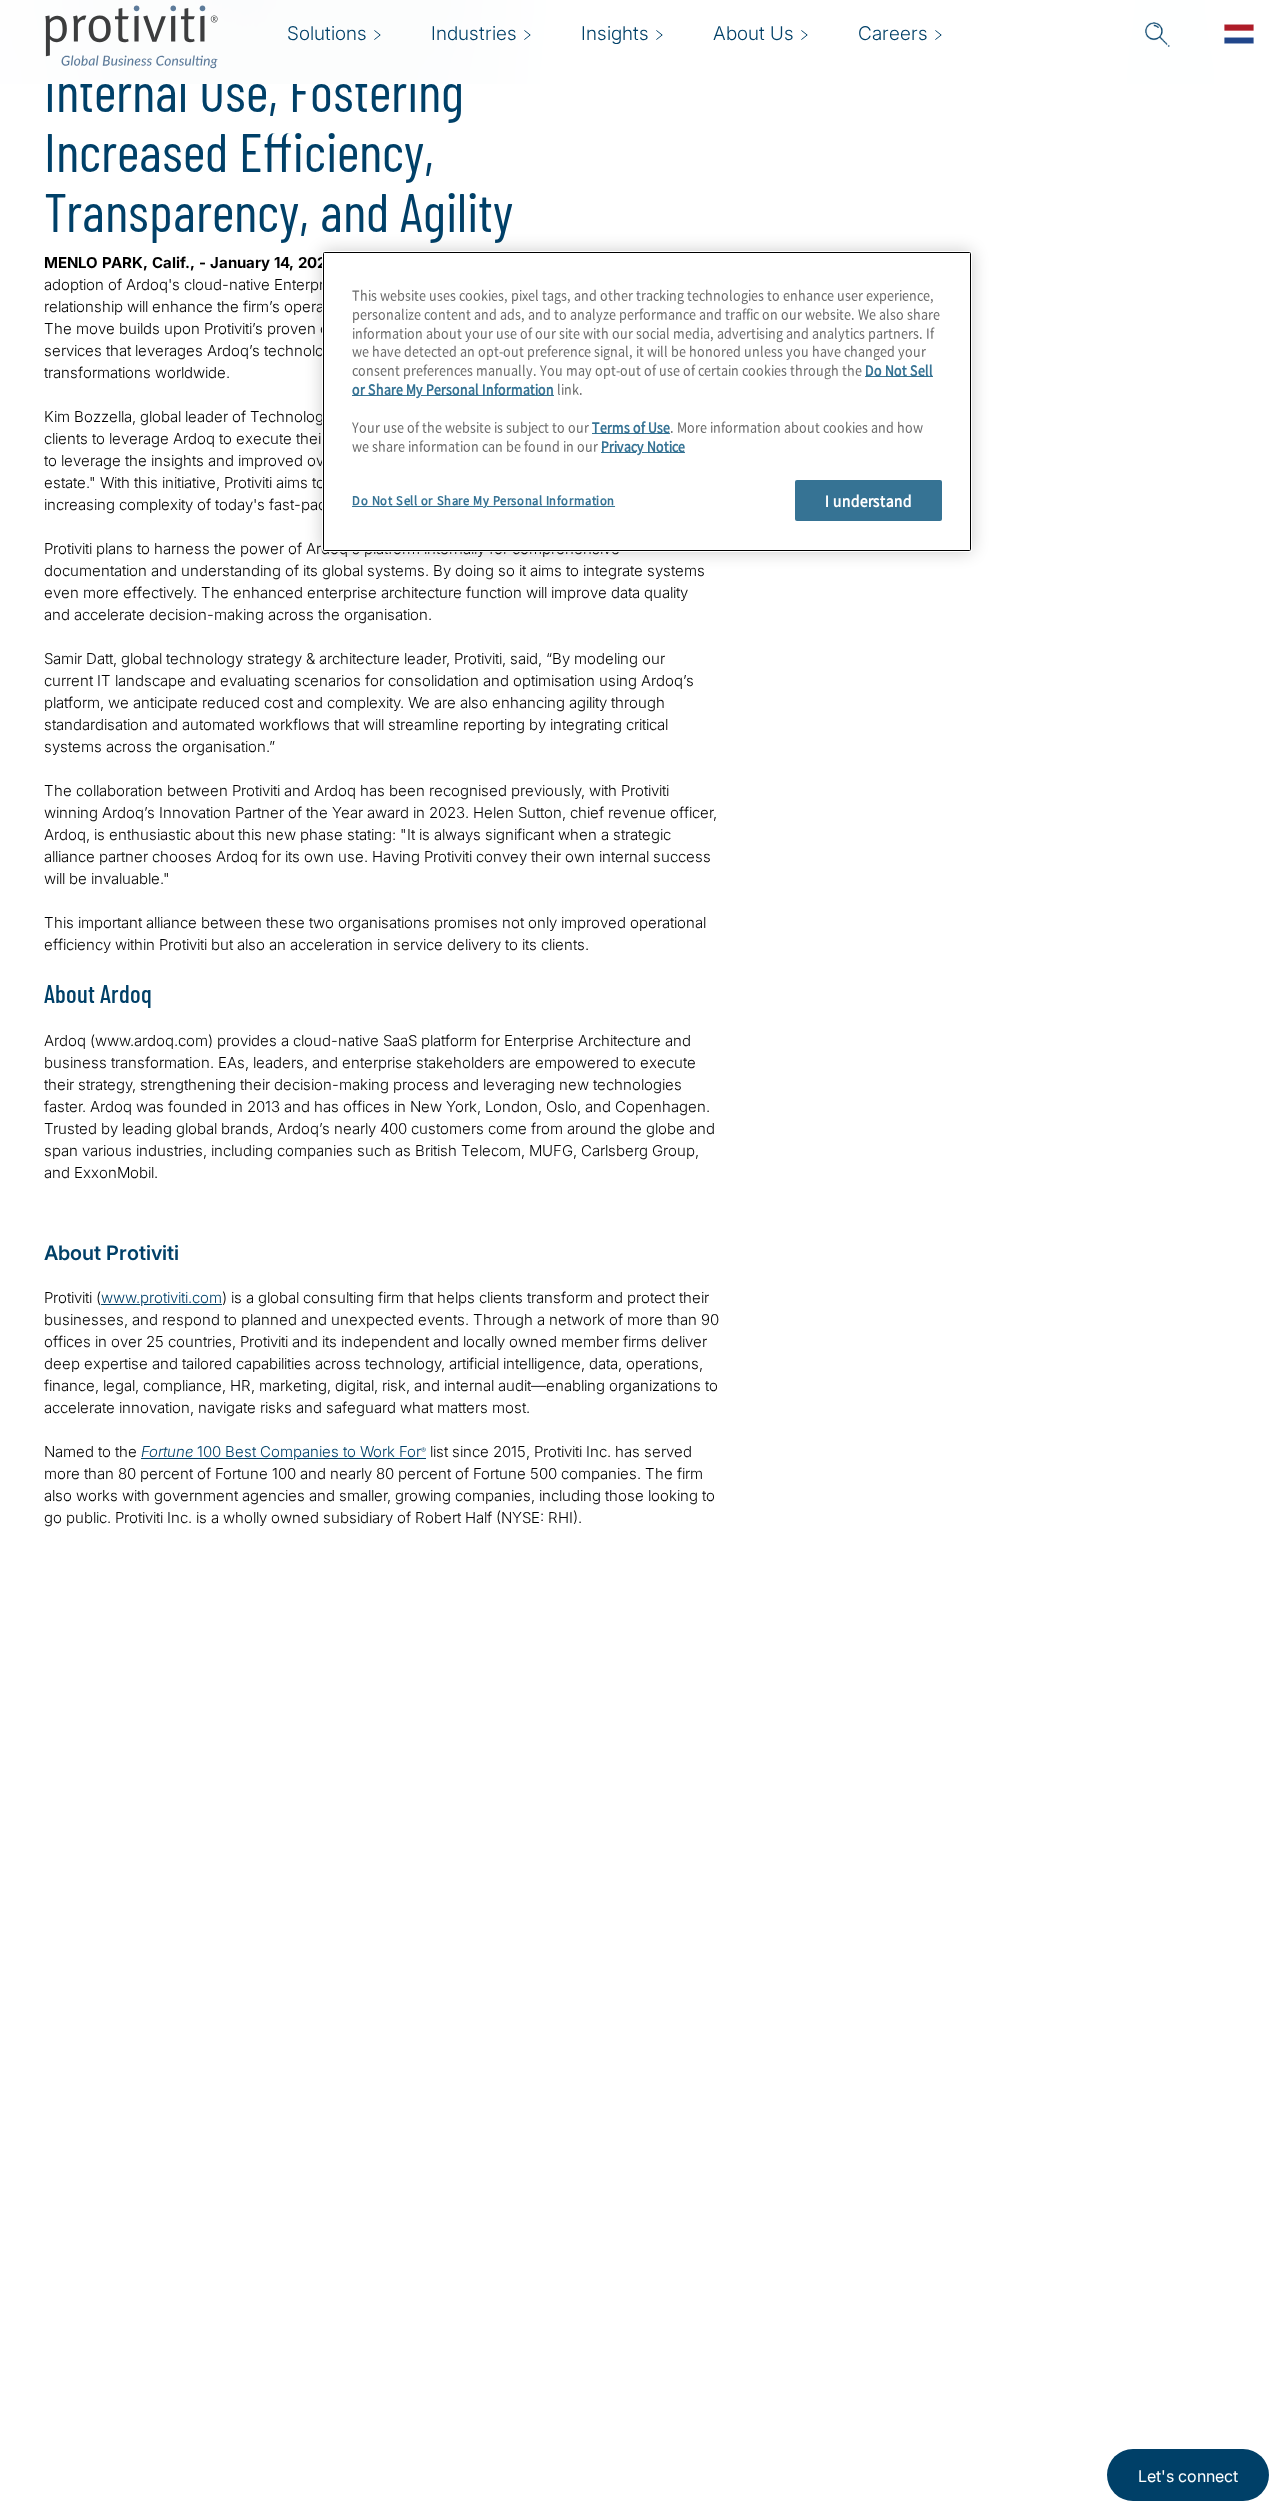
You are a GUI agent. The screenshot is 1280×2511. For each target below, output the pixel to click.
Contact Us (381, 2364)
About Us (374, 2250)
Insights (368, 2421)
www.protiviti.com (161, 1297)
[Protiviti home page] (152, 2276)
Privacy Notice (643, 445)
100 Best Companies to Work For (283, 1451)
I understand (868, 500)
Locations (500, 2250)
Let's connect (1188, 2476)
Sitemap (493, 2307)
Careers (367, 2307)
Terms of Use (631, 426)
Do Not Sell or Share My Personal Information (483, 500)
